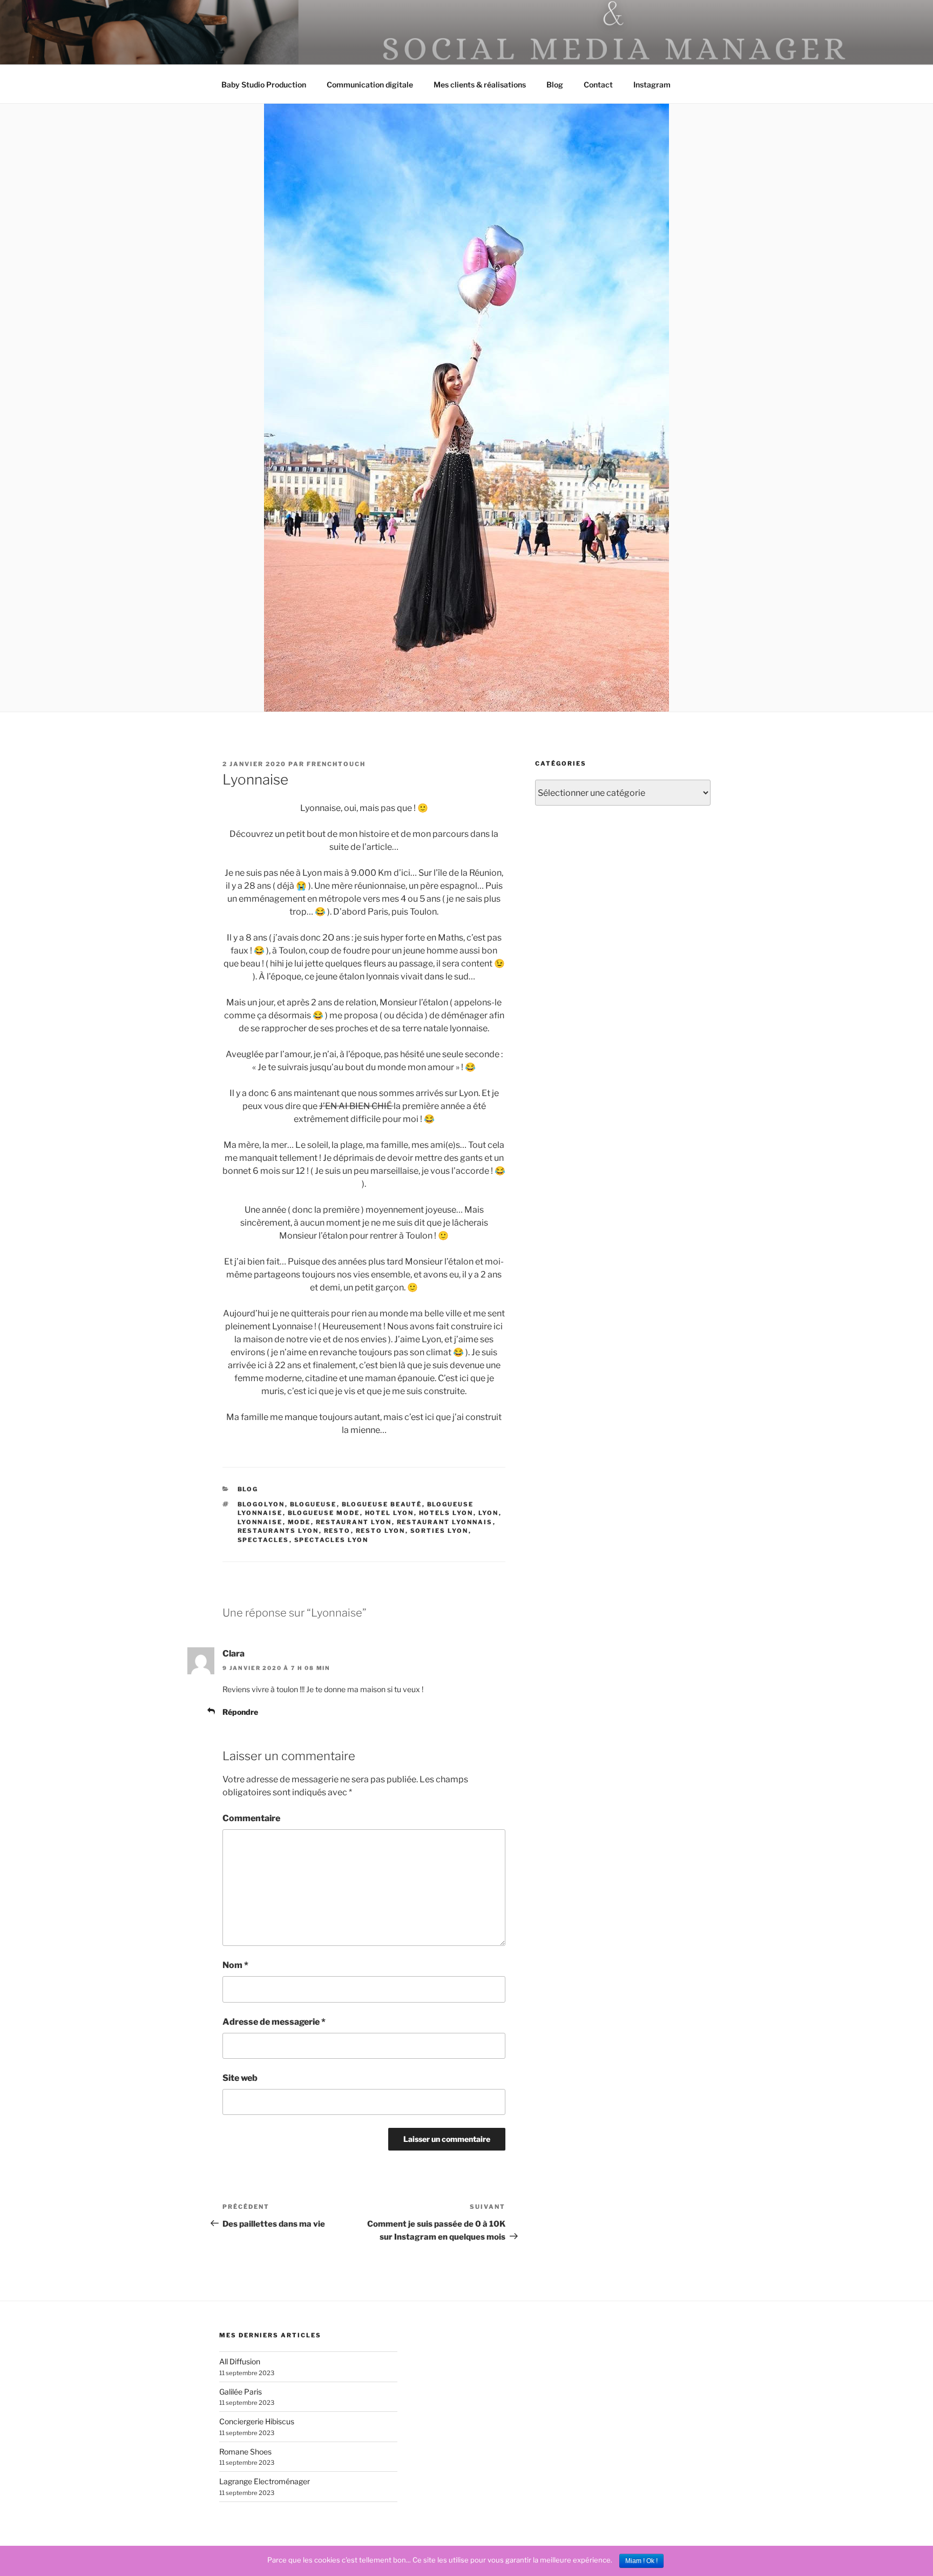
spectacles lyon (332, 1540)
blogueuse (313, 1504)
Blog (555, 84)
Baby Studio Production (264, 84)
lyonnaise (260, 1522)
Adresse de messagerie (274, 2022)
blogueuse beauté (382, 1504)
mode (299, 1522)
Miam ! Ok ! (641, 2561)
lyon (489, 1513)
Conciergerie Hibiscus (257, 2421)
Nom (235, 1965)
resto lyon (381, 1531)
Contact (598, 84)
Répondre (240, 1712)
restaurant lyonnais (445, 1522)
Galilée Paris (241, 2392)
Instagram (652, 84)
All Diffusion (240, 2361)
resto (337, 1531)
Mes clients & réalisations (480, 84)
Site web (240, 2078)
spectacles (263, 1540)
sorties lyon (440, 1531)
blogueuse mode (324, 1513)
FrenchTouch (336, 764)
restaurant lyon (354, 1522)
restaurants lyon (278, 1531)
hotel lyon (390, 1513)
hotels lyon (446, 1513)
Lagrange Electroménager (265, 2481)
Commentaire (251, 1818)
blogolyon (261, 1504)
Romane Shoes (245, 2452)
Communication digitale (370, 84)
